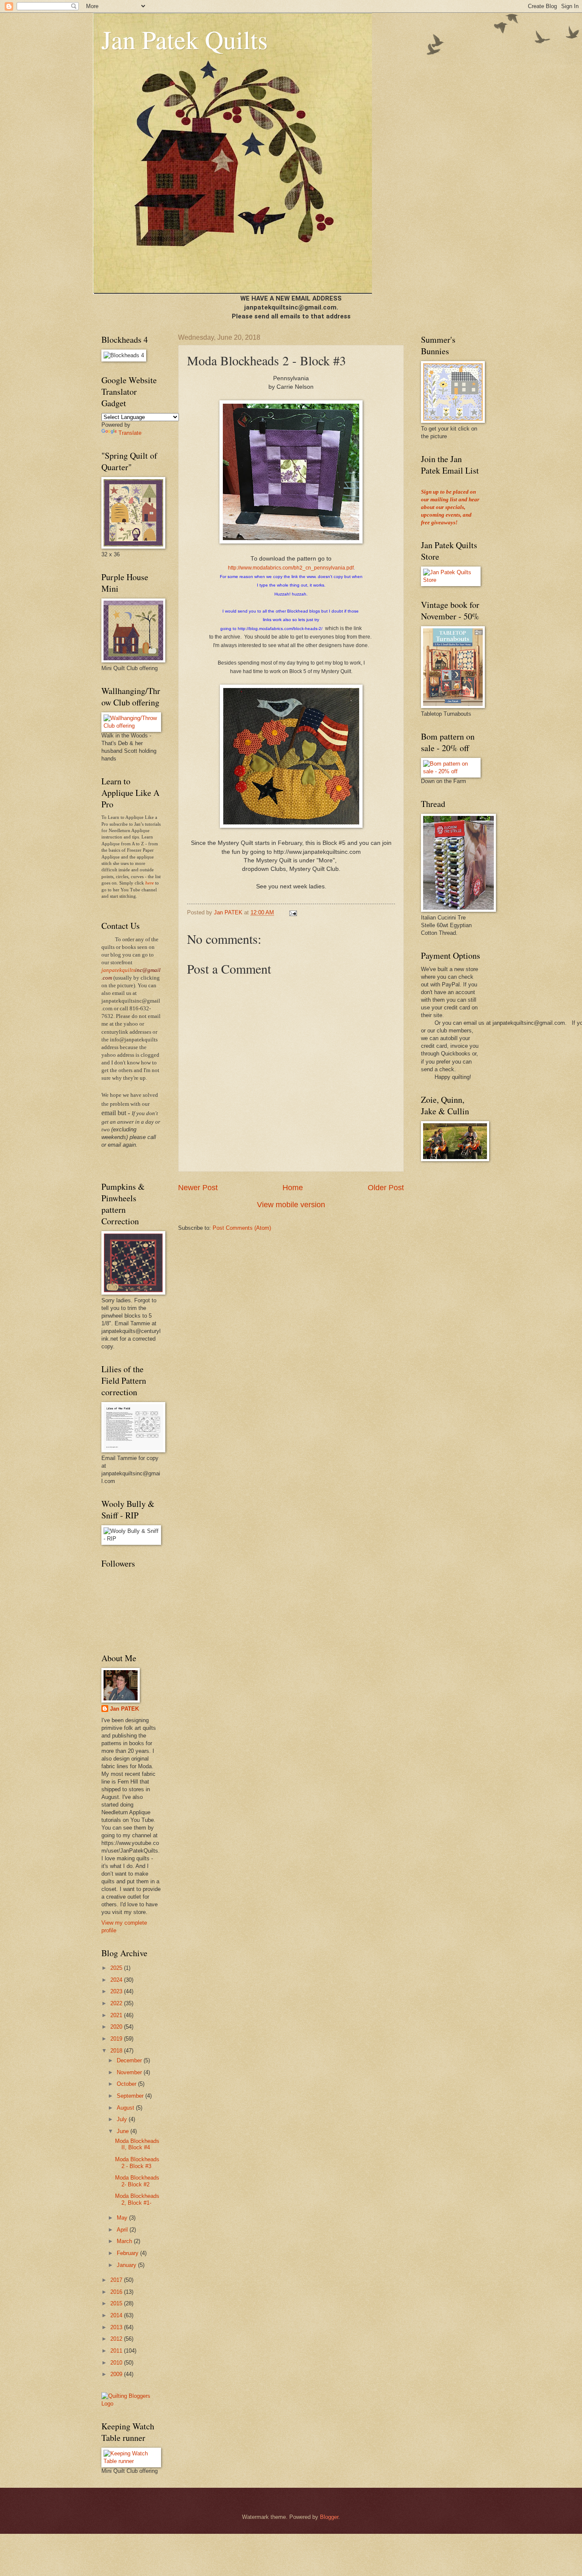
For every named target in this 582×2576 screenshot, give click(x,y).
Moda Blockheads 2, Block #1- (137, 2199)
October (127, 2084)
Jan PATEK (124, 1709)
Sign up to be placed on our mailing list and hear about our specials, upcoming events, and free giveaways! (450, 507)
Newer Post (198, 1188)
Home (293, 1188)
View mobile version (291, 1205)
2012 (117, 2339)
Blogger (329, 2517)
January (127, 2265)
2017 (117, 2280)
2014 (117, 2315)
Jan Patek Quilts (184, 39)
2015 (117, 2303)
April (123, 2230)
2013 (117, 2327)
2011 (117, 2351)
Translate (130, 433)
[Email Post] (293, 912)
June (124, 2131)
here (150, 883)
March (125, 2241)
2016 (117, 2292)
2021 (117, 2015)
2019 (117, 2039)
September (131, 2096)
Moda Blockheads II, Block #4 (137, 2144)
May (123, 2218)
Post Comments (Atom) (242, 1228)
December (130, 2060)
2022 (117, 2003)
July (123, 2119)
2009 (117, 2374)
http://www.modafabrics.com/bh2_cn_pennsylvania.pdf (291, 568)
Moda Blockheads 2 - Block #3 (137, 2163)
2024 (117, 1980)
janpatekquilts (118, 970)
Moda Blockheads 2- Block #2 (137, 2181)
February (128, 2253)
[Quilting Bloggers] (131, 2404)
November (130, 2072)
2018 (117, 2051)
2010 (117, 2363)
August (126, 2108)
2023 (117, 1991)
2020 (117, 2027)
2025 (117, 1968)
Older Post (386, 1188)
